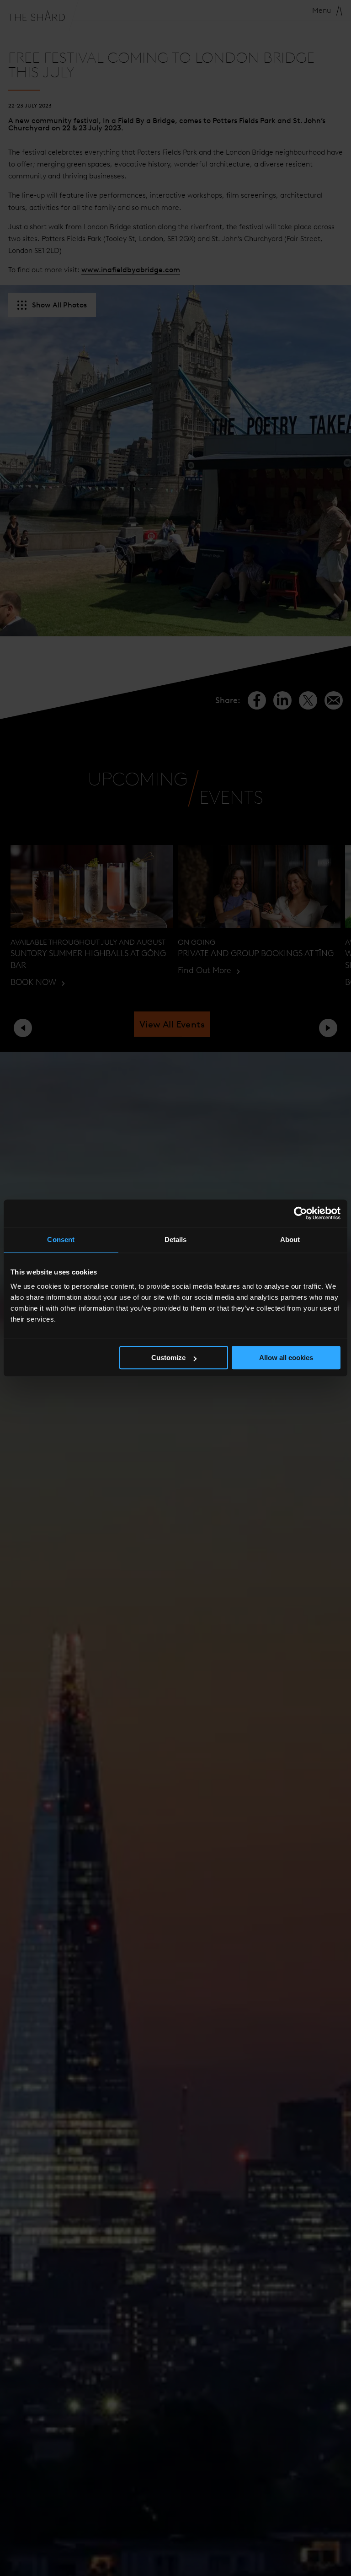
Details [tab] (176, 1240)
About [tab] (290, 1240)
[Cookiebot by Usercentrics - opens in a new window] (300, 1213)
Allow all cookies (286, 1358)
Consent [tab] (61, 1240)
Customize (168, 1358)
